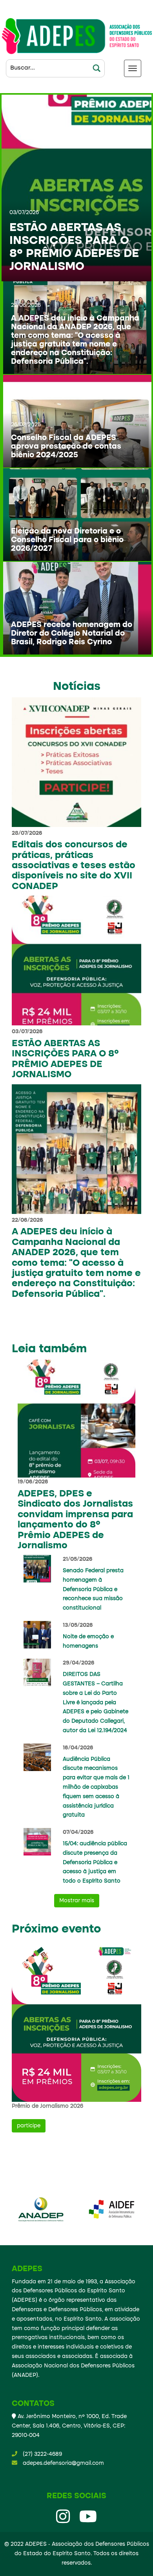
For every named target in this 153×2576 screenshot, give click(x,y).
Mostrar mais (77, 1901)
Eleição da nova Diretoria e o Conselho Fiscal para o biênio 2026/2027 (67, 540)
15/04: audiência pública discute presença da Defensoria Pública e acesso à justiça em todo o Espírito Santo (95, 1862)
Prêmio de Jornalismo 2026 (47, 2106)
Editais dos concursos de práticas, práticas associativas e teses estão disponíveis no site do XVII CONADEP (74, 866)
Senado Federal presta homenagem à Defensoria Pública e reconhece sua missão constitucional (93, 1589)
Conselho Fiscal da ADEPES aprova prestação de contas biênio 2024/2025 (66, 447)
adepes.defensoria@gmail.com (63, 2463)
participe (29, 2126)
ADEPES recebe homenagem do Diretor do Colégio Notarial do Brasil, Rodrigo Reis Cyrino (72, 634)
